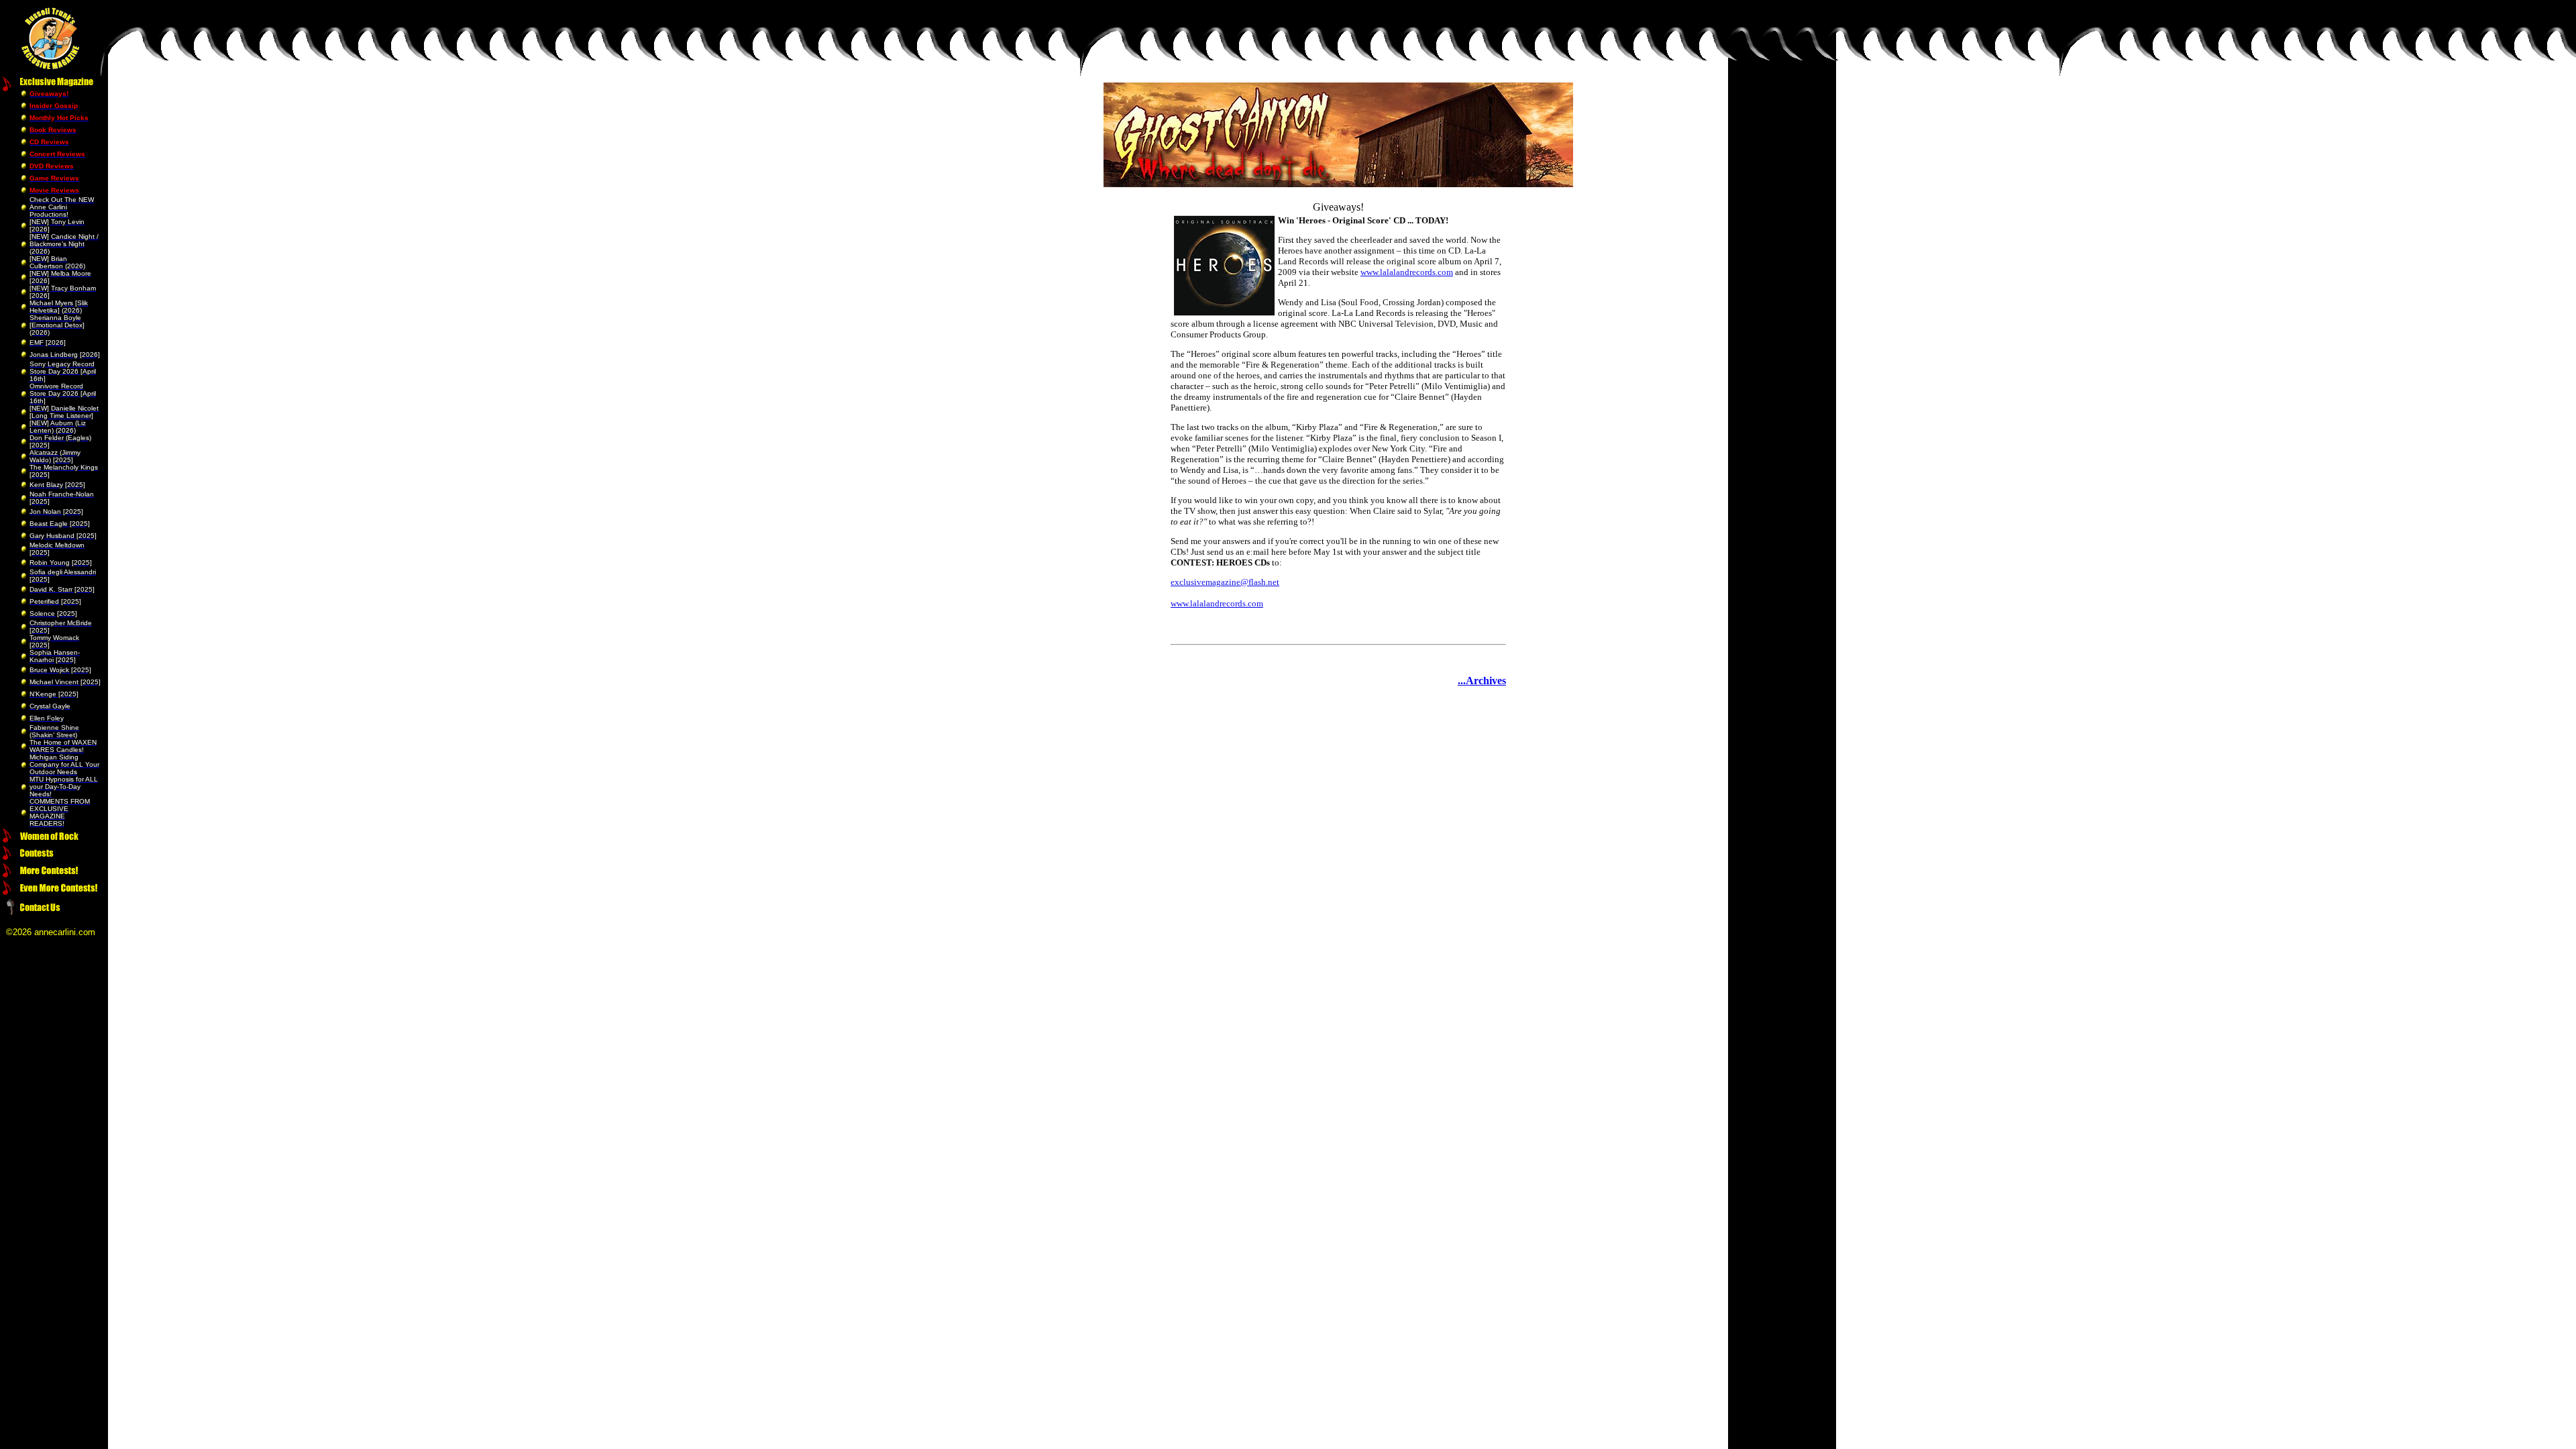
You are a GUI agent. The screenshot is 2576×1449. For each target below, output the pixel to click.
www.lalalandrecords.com (1407, 272)
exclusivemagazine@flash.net (1225, 582)
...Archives (1482, 681)
